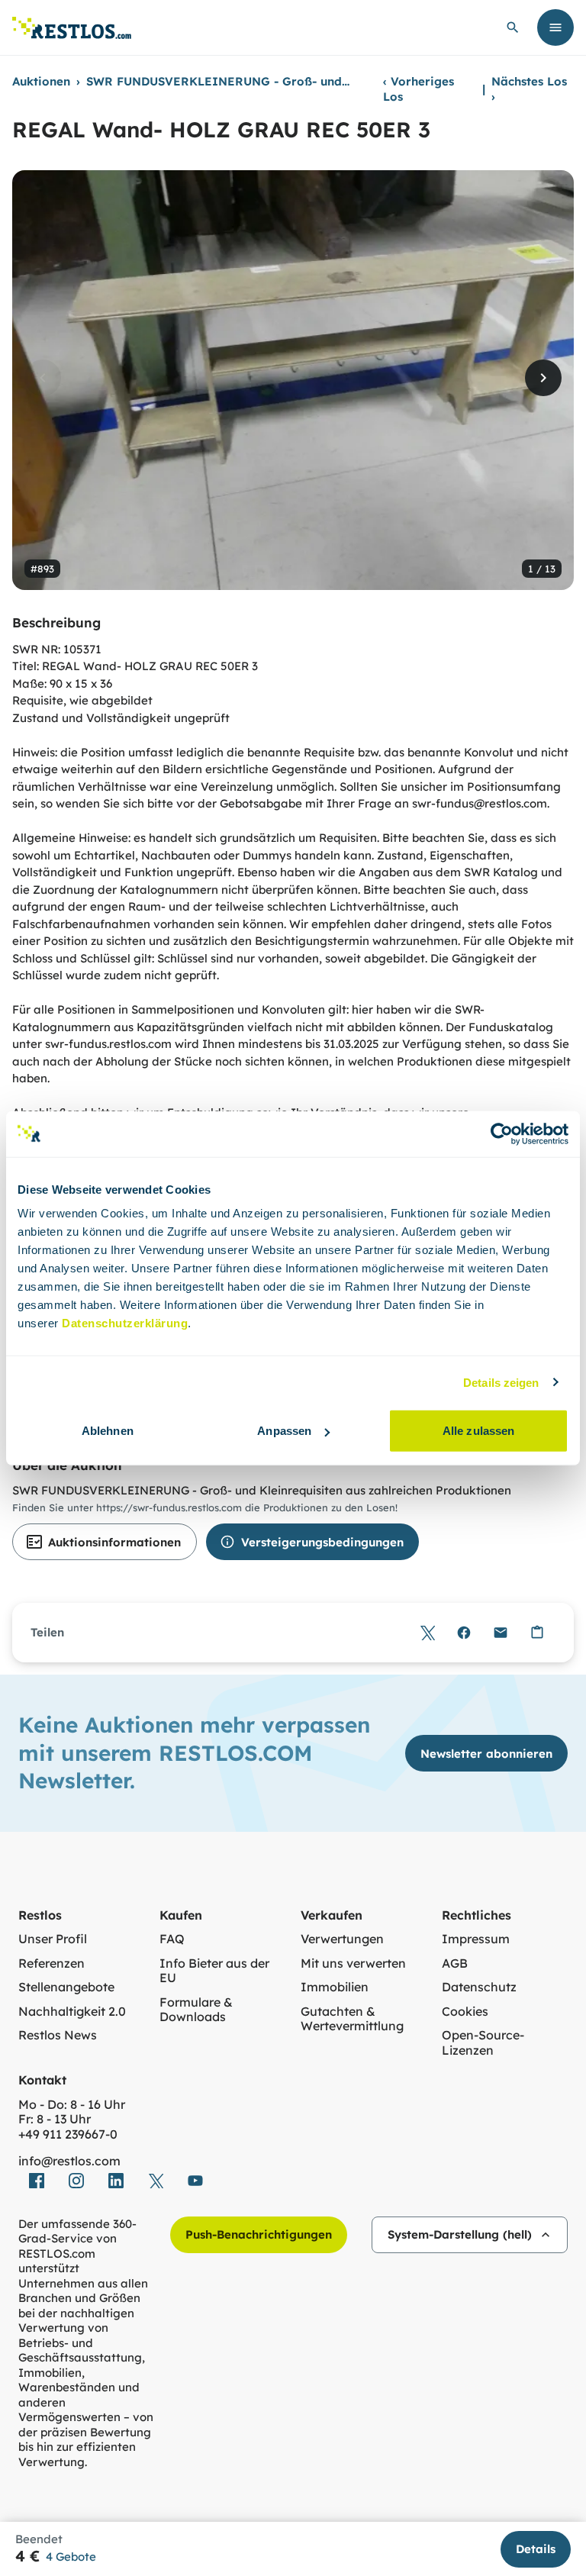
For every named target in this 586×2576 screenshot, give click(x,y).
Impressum (476, 1939)
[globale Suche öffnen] (513, 27)
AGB (455, 1963)
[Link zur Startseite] (72, 28)
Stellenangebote (66, 1987)
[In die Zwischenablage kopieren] (537, 1633)
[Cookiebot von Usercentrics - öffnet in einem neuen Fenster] (502, 1133)
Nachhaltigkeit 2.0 (72, 2012)
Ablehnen (108, 1431)
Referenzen (52, 1963)
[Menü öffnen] (555, 27)
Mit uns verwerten (353, 1963)
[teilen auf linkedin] (116, 2181)
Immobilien (335, 1987)
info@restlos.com (69, 2161)
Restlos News (58, 2035)
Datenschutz (479, 1987)
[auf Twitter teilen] (427, 1633)
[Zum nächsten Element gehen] (543, 378)
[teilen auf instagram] (76, 2181)
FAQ (172, 1939)
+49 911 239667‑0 (68, 2134)
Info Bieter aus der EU (214, 1971)
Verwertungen (342, 1939)
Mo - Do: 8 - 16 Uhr (72, 2105)
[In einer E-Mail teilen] (501, 1633)
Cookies (465, 2012)
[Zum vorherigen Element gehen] (43, 378)
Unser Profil (53, 1939)
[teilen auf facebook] (37, 2181)
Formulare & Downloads (196, 2010)
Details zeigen (501, 1382)
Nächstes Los (529, 89)
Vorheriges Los (419, 89)
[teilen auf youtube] (195, 2181)
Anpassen (284, 1431)
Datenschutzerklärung (125, 1323)
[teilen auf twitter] (156, 2181)
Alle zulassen (478, 1431)
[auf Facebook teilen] (464, 1633)
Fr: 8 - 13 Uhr (55, 2119)
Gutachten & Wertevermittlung (352, 2019)
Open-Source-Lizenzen (483, 2043)
